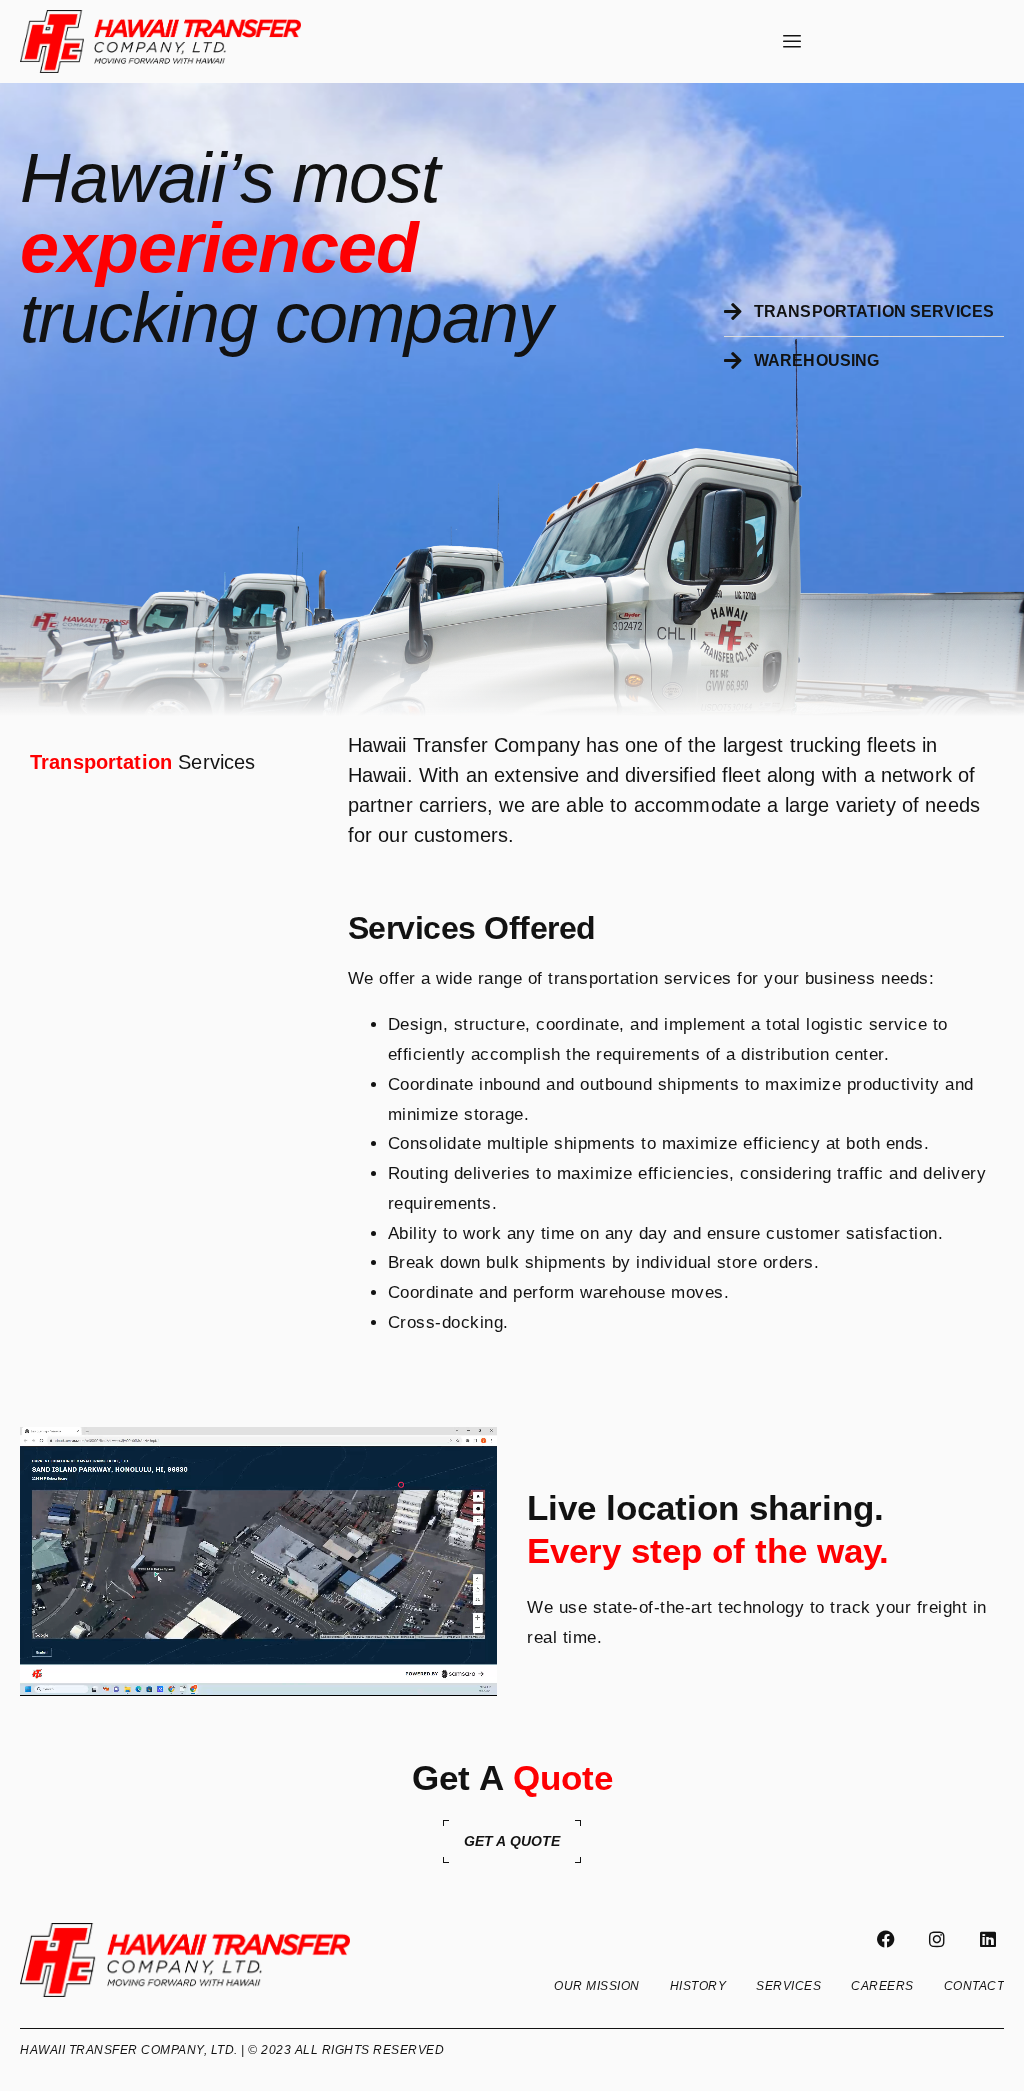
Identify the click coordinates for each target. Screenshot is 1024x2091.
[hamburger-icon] (792, 42)
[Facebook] (886, 1939)
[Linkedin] (988, 1939)
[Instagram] (937, 1939)
